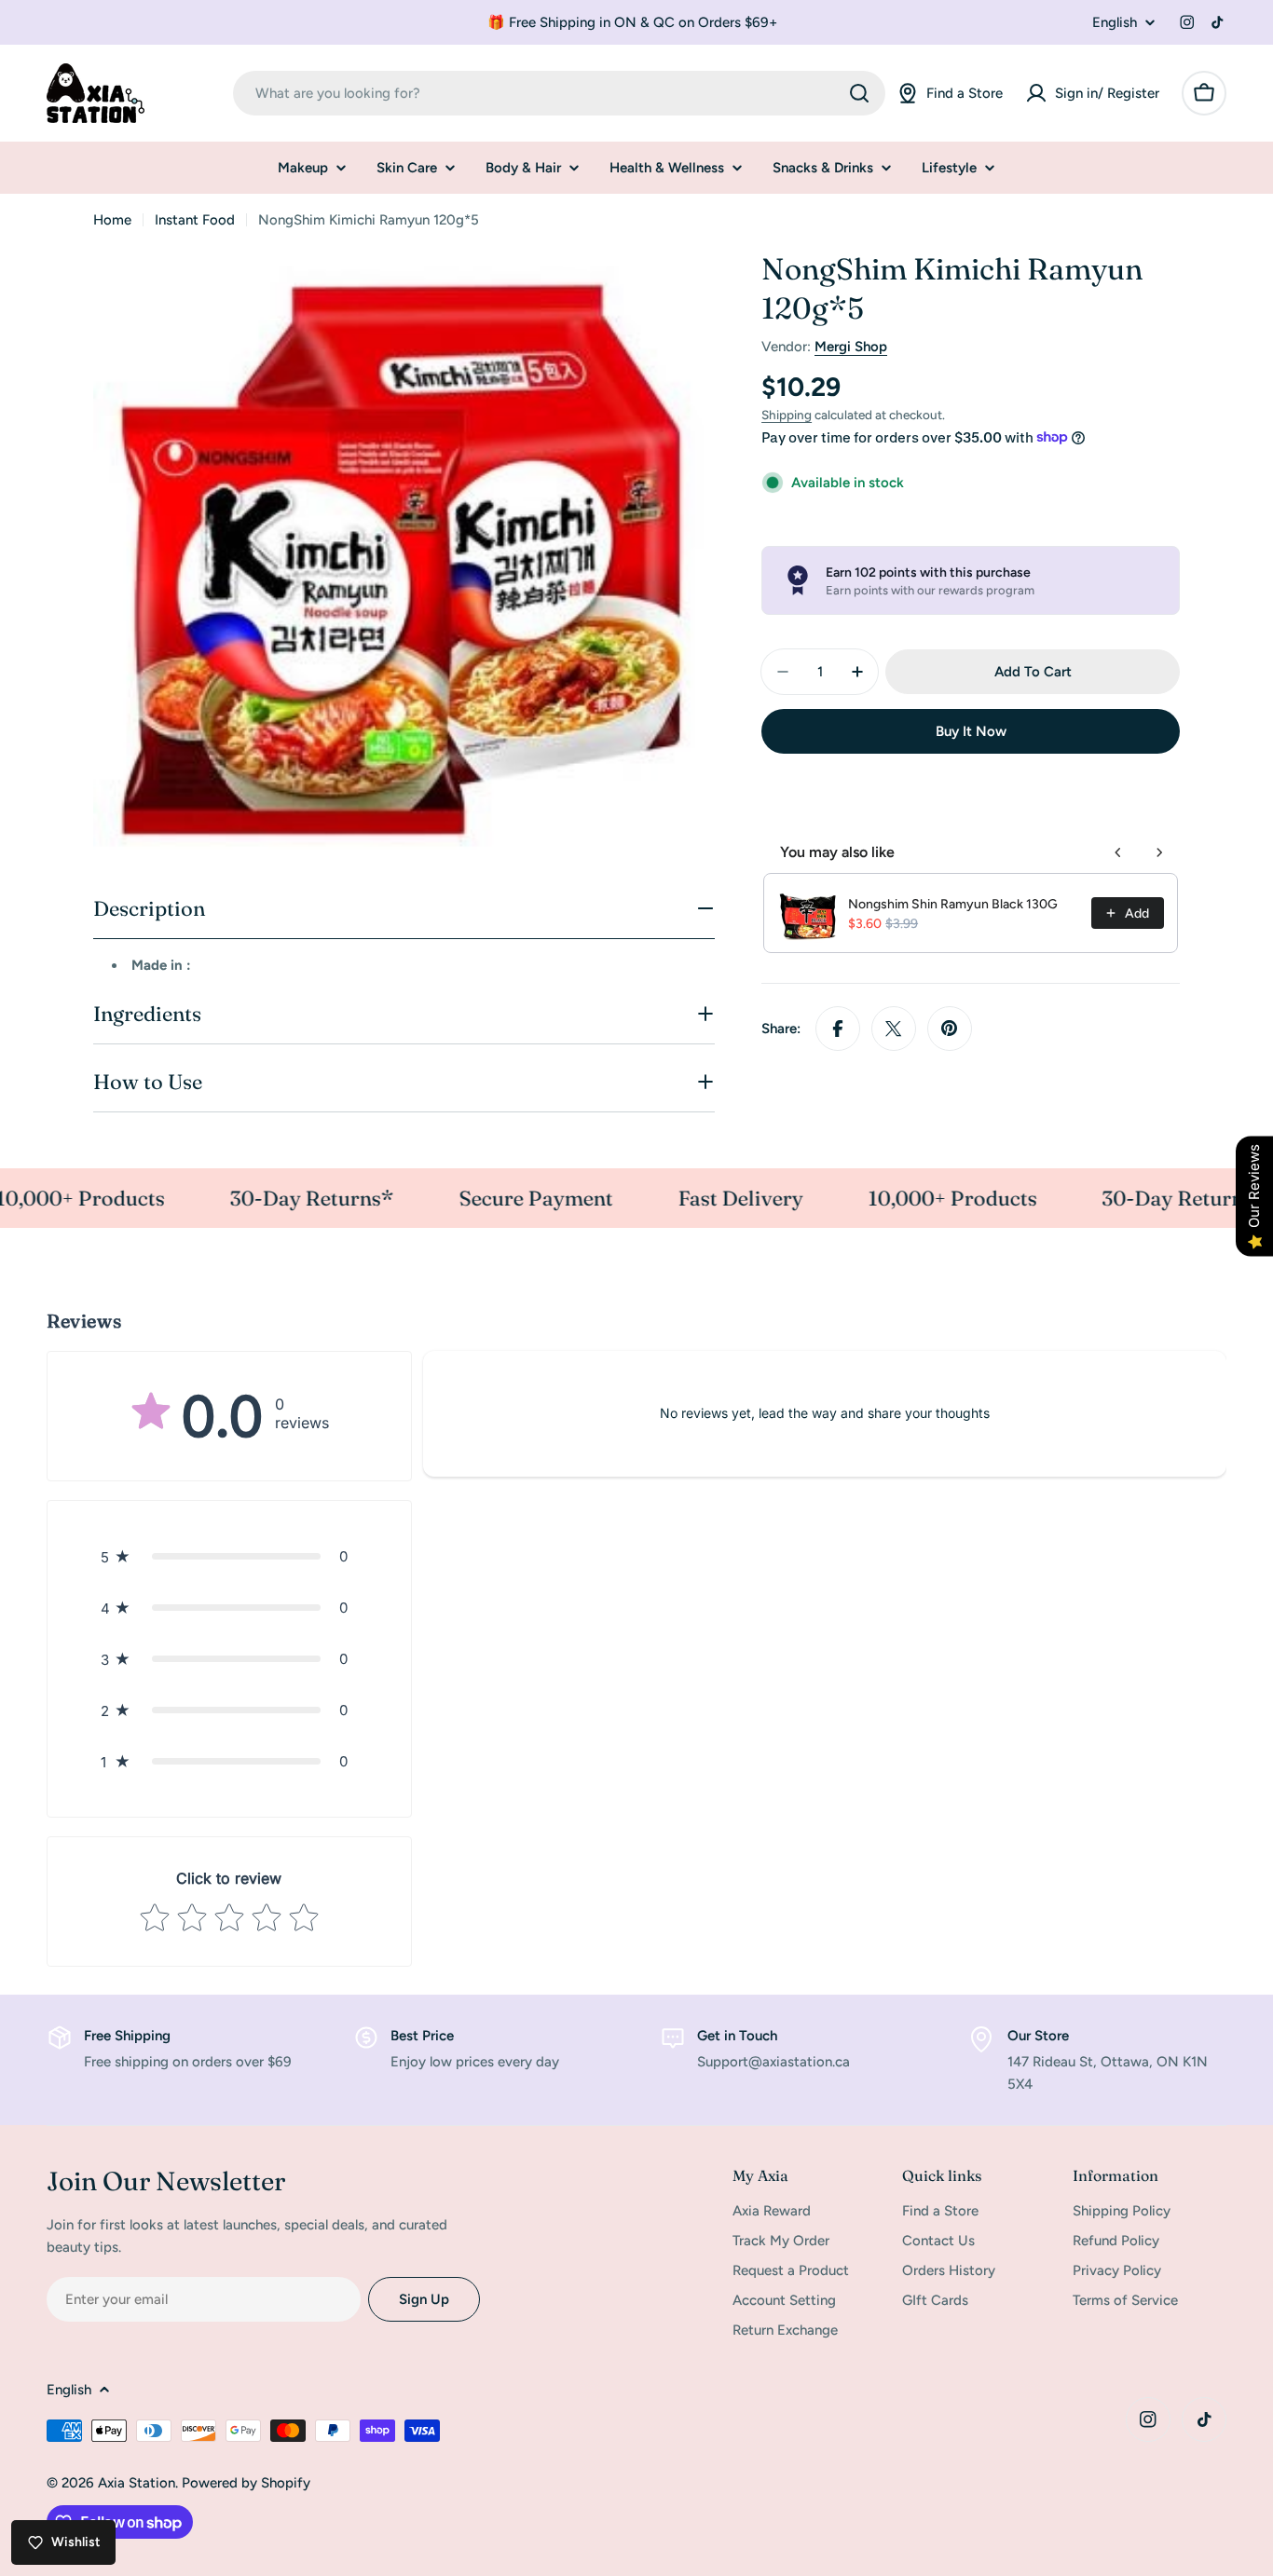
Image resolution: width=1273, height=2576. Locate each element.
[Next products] (1159, 852)
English (1115, 23)
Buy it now (971, 731)
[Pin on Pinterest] (950, 1029)
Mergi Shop (851, 347)
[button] (229, 1556)
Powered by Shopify (246, 2483)
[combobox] (559, 93)
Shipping (787, 415)
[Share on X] (894, 1029)
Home (112, 220)
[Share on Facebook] (838, 1029)
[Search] (859, 93)
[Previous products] (1118, 852)
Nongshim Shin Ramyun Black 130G (953, 903)
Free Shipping (127, 2036)
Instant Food (195, 220)
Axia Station (137, 2483)
